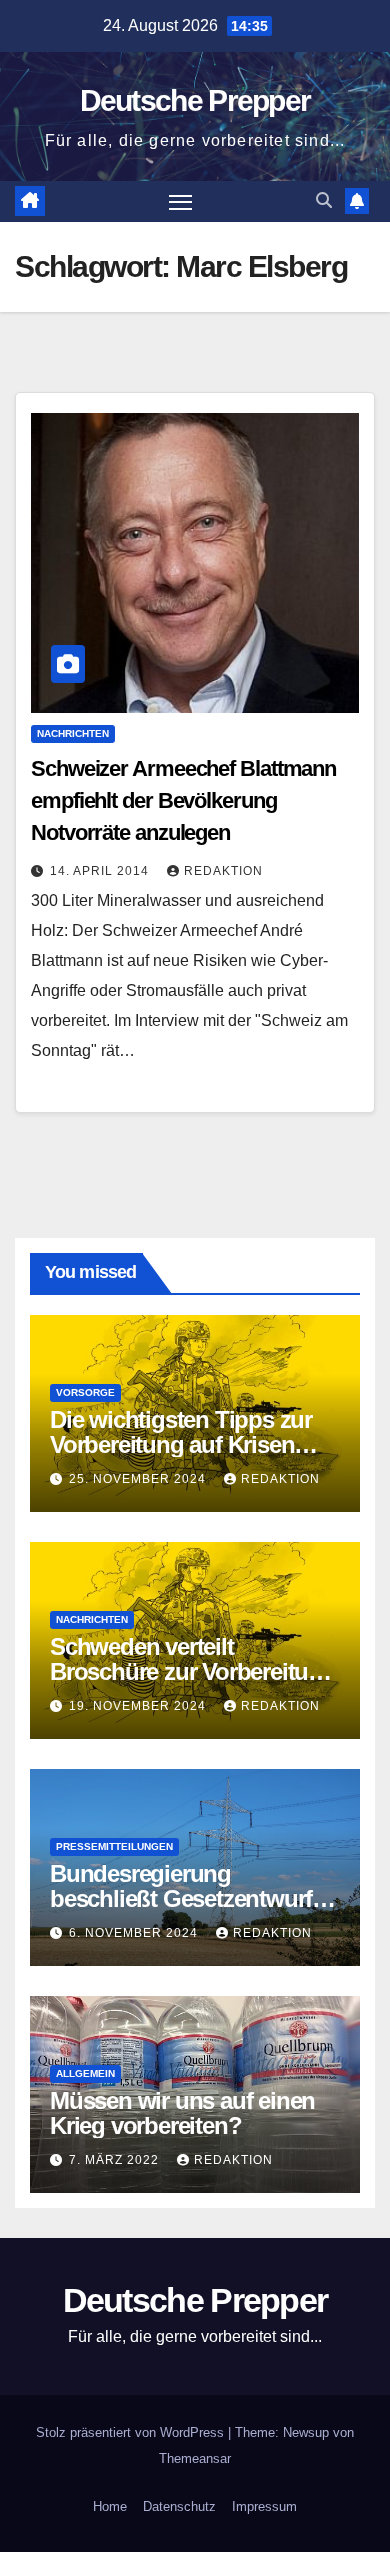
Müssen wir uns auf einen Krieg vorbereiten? (182, 2113)
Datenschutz (179, 2506)
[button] (324, 200)
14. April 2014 (101, 871)
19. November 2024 (139, 1706)
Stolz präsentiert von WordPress (132, 2432)
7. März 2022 (116, 2160)
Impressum (264, 2506)
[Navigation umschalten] (181, 202)
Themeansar (195, 2458)
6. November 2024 (135, 1933)
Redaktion (223, 871)
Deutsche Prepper (195, 100)
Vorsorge (85, 1392)
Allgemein (85, 2073)
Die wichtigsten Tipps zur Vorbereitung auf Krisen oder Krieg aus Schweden (183, 1444)
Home (110, 2506)
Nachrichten (73, 733)
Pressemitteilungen (114, 1846)
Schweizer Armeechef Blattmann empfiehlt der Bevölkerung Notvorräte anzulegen (183, 800)
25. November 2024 (139, 1479)
